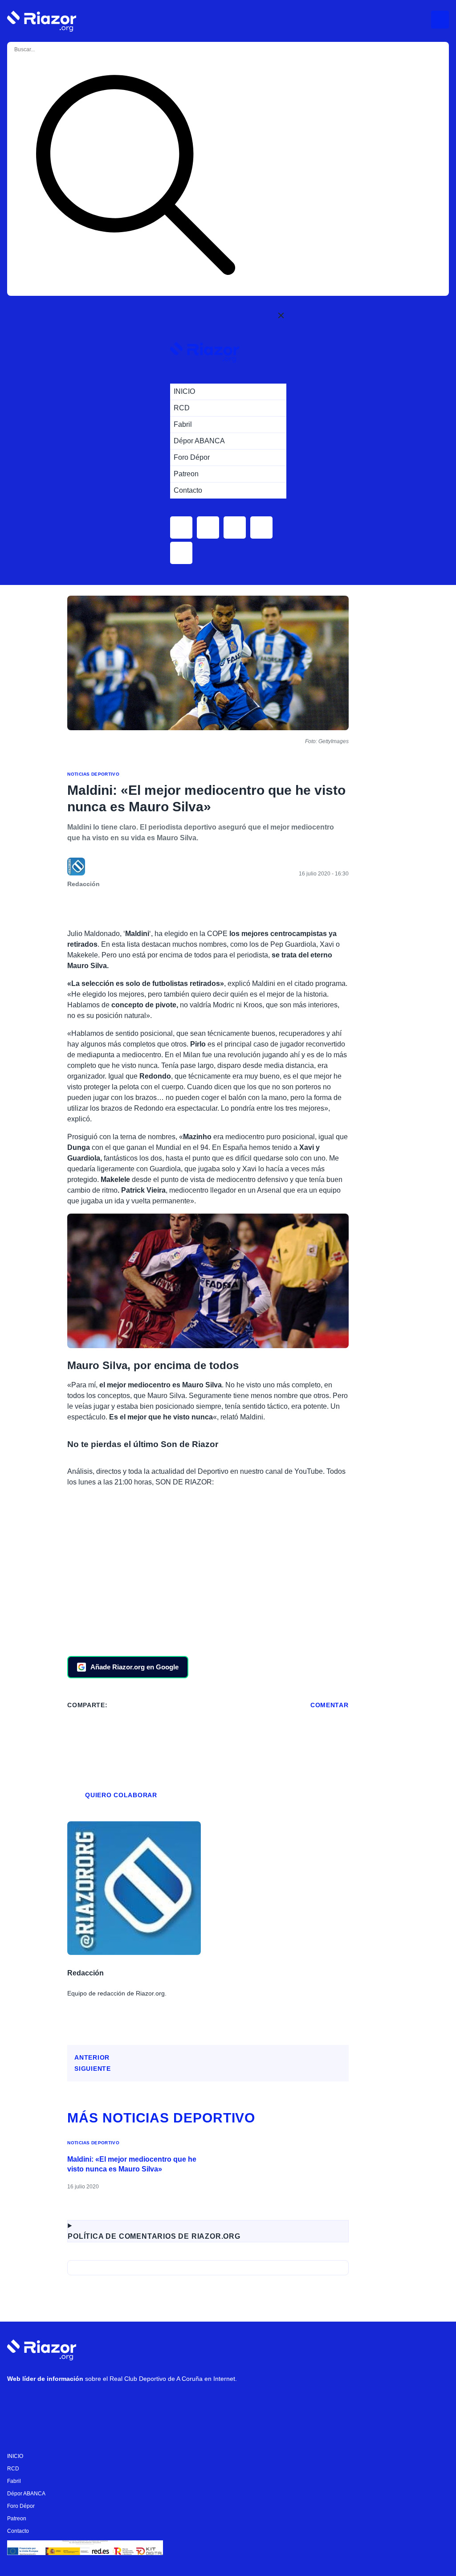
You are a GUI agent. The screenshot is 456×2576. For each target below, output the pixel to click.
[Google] (152, 2402)
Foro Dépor (21, 2506)
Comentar (330, 1705)
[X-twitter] (72, 2402)
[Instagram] (45, 2402)
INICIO (15, 2456)
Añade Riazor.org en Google (134, 1667)
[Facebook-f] (125, 2402)
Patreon (17, 2519)
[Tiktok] (98, 2402)
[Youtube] (18, 2402)
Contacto (18, 2531)
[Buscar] (135, 177)
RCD (13, 2469)
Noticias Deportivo (93, 774)
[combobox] (50, 50)
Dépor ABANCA (26, 2494)
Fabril (14, 2481)
